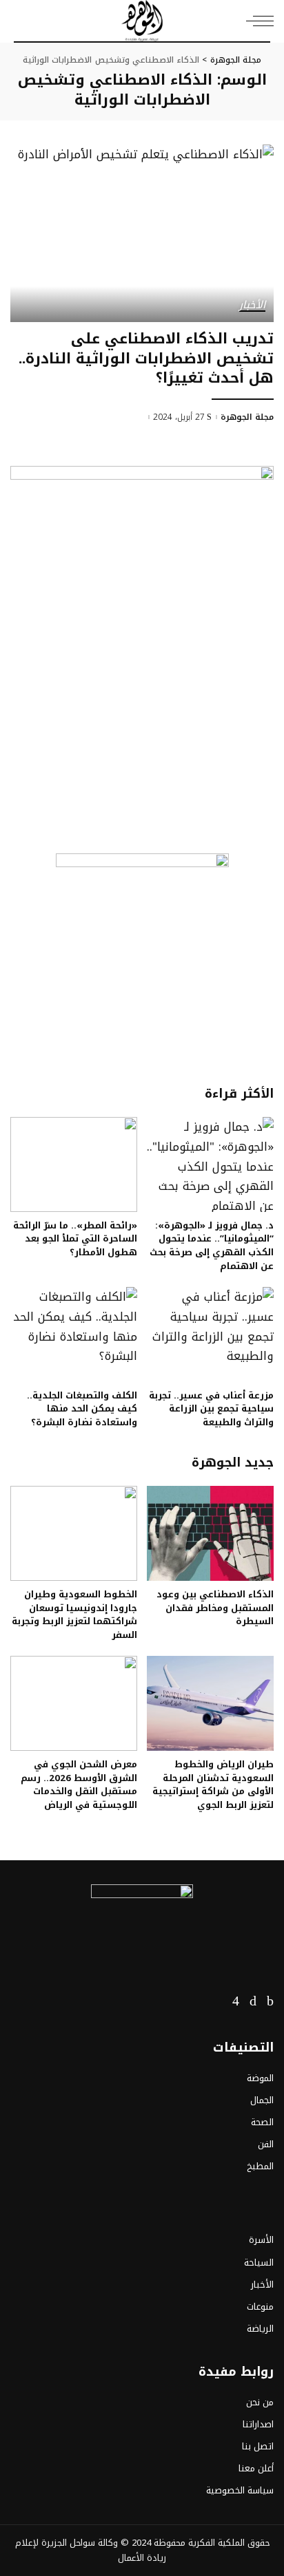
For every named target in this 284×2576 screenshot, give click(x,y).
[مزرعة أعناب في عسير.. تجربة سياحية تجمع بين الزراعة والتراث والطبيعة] (210, 1334)
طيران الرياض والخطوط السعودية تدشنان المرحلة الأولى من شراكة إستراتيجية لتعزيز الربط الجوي (213, 1785)
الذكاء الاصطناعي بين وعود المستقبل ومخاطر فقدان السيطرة (215, 1608)
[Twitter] (253, 2001)
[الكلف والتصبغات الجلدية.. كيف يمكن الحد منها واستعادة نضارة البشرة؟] (74, 1334)
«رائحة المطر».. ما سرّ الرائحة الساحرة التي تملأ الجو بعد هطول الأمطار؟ (75, 1239)
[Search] (22, 21)
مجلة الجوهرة (247, 417)
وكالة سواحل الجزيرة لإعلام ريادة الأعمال (91, 2550)
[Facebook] (270, 2001)
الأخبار (252, 306)
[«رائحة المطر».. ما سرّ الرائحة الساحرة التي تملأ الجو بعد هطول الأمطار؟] (74, 1164)
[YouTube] (216, 2001)
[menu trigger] (256, 21)
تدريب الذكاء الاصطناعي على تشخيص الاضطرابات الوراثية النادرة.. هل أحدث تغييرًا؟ (146, 358)
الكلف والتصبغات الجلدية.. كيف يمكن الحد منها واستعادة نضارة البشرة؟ (82, 1409)
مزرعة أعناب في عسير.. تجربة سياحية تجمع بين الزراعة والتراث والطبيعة (211, 1409)
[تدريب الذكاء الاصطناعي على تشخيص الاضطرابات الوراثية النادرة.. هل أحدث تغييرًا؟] (142, 233)
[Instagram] (236, 2001)
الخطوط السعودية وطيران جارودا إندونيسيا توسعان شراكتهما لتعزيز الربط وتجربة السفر (74, 1615)
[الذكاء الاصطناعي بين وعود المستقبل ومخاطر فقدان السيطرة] (210, 1533)
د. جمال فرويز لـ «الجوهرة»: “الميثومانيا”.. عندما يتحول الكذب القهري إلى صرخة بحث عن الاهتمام (212, 1246)
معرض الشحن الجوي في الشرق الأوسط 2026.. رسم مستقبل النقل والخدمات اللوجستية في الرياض (79, 1785)
